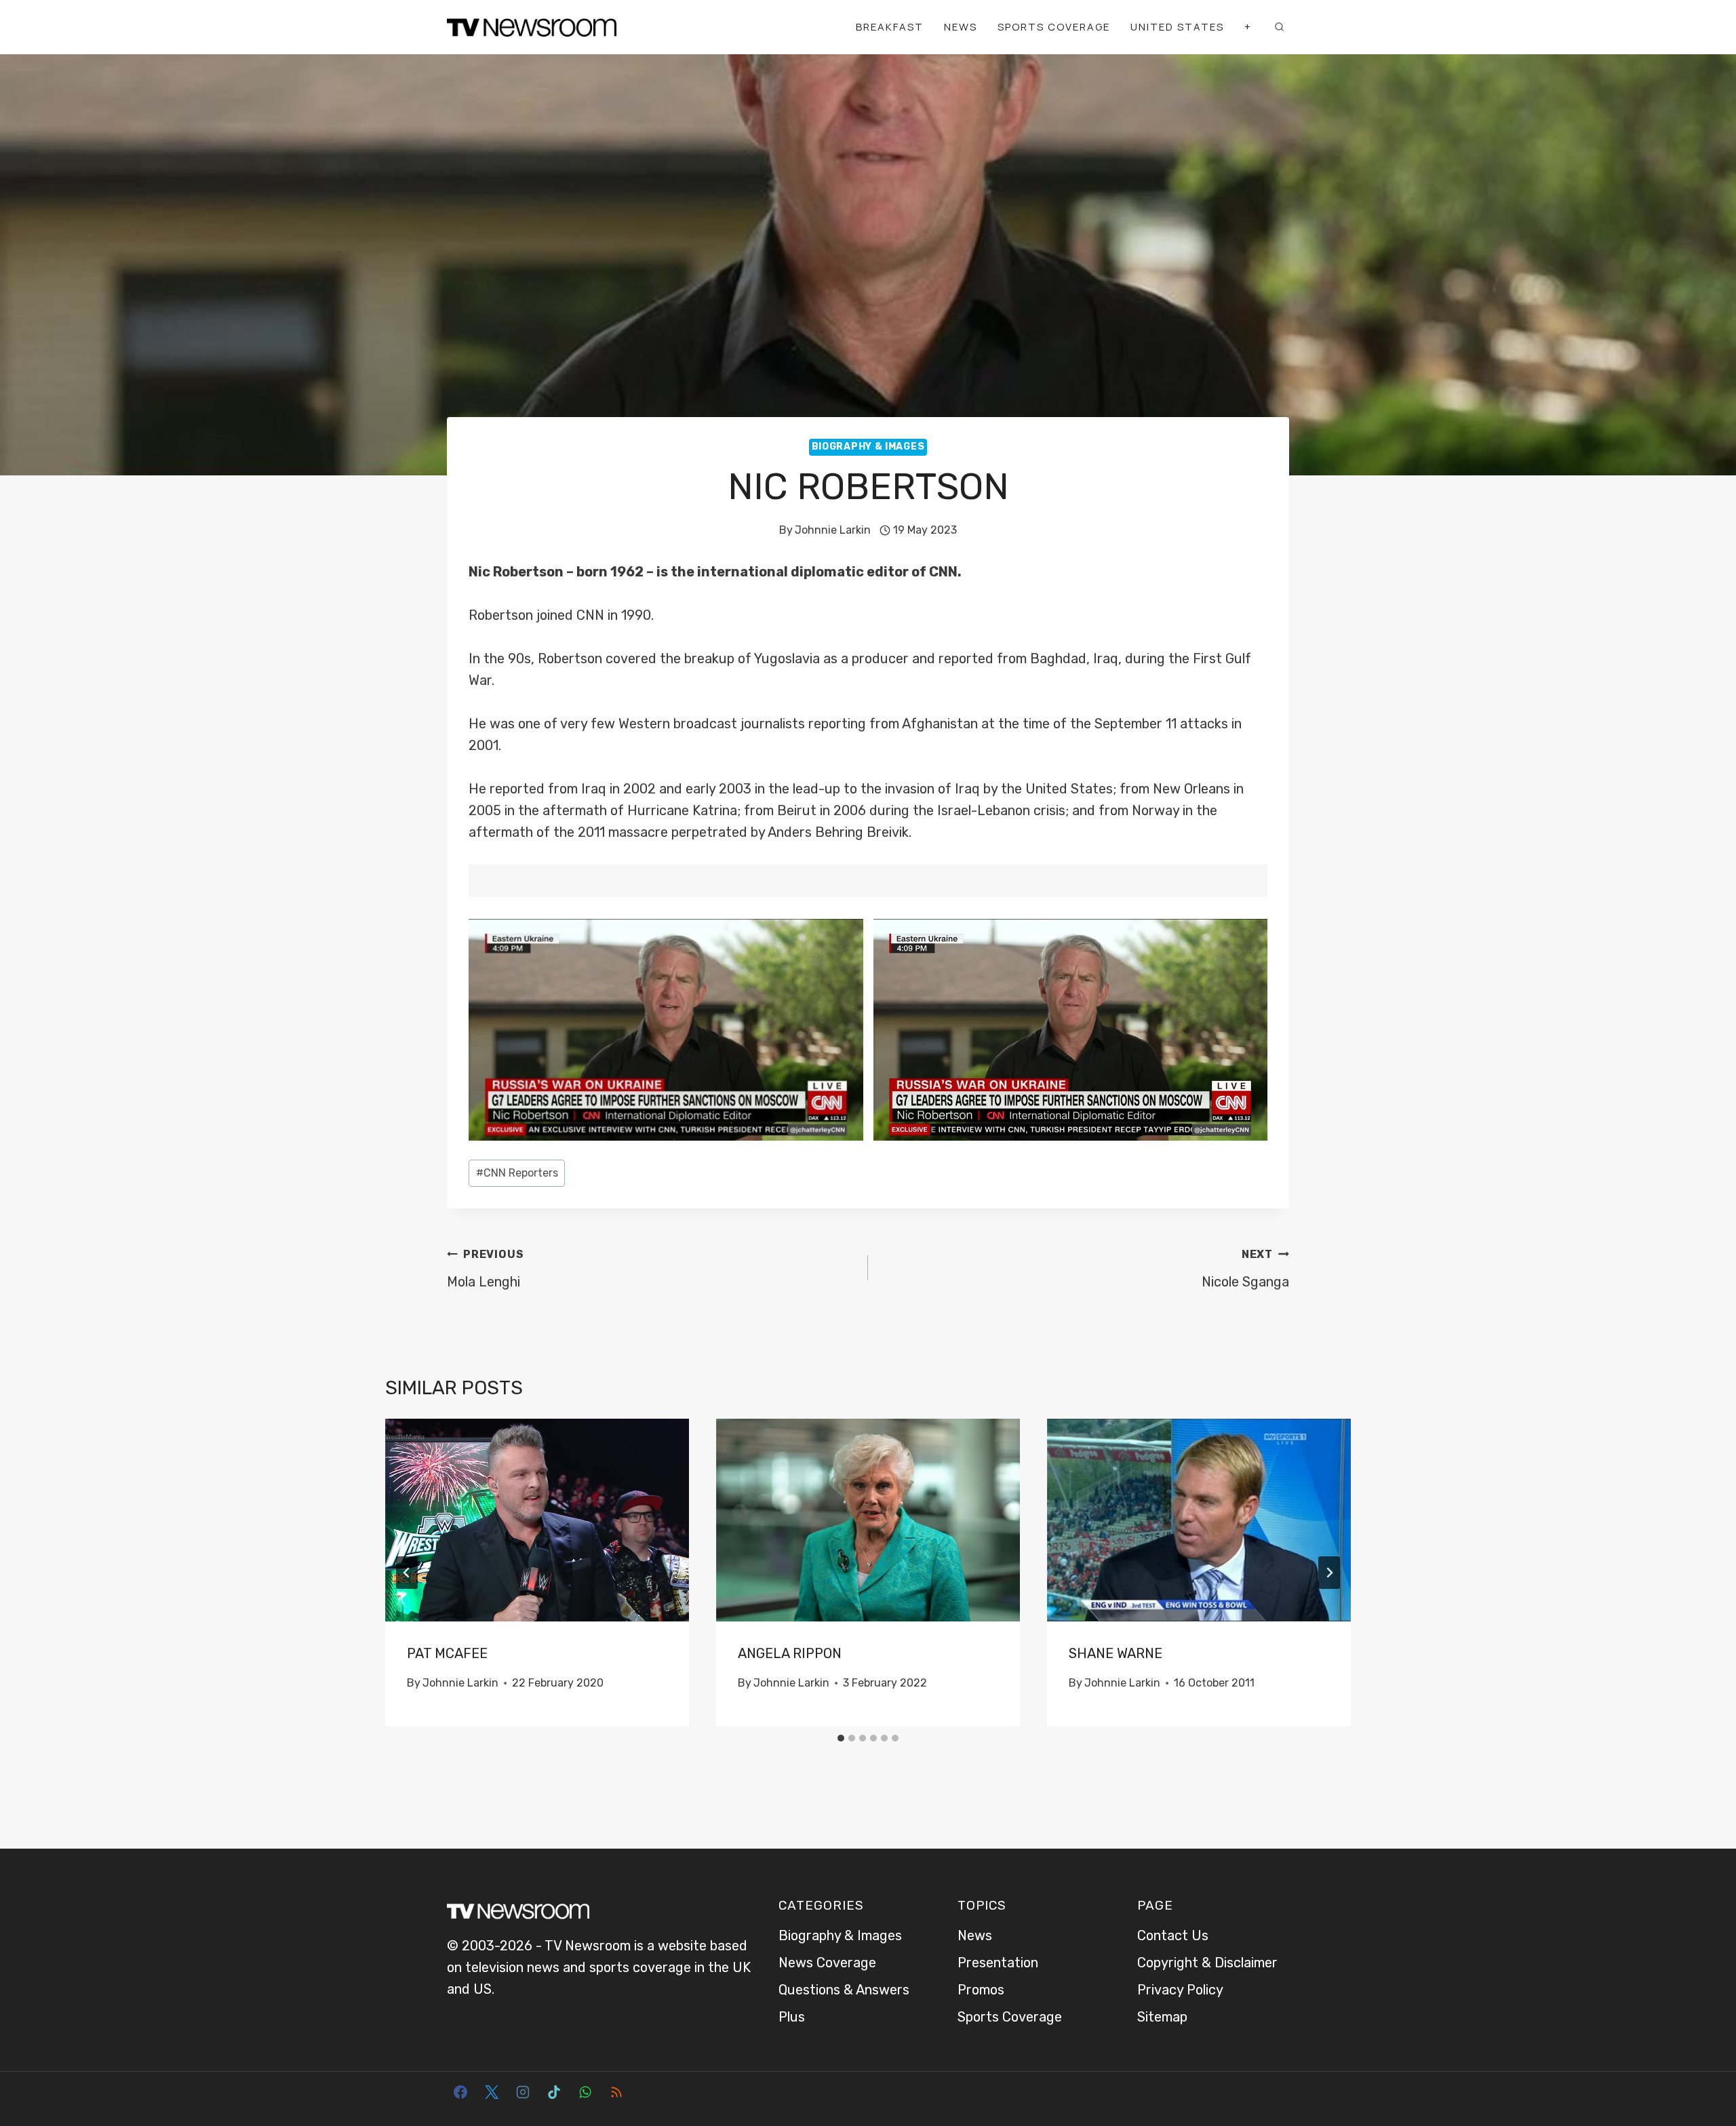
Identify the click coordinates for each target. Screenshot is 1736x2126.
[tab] (841, 1738)
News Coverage (827, 1963)
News (961, 27)
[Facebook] (460, 2092)
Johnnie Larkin (833, 530)
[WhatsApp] (585, 2092)
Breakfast (890, 27)
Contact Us (1173, 1935)
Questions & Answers (844, 1990)
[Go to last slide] (407, 1573)
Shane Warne (1116, 1653)
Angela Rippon (790, 1653)
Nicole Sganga (1245, 1269)
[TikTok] (554, 2092)
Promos (981, 1990)
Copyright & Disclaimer (1207, 1963)
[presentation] (537, 1520)
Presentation (998, 1963)
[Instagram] (523, 2092)
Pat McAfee (447, 1653)
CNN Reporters (517, 1173)
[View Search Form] (1279, 27)
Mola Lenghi (485, 1269)
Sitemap (1162, 2017)
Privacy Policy (1180, 1990)
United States (1177, 27)
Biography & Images (868, 447)
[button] (666, 1030)
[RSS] (616, 2092)
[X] (492, 2092)
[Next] (1329, 1573)
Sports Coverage (1054, 27)
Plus (792, 2017)
